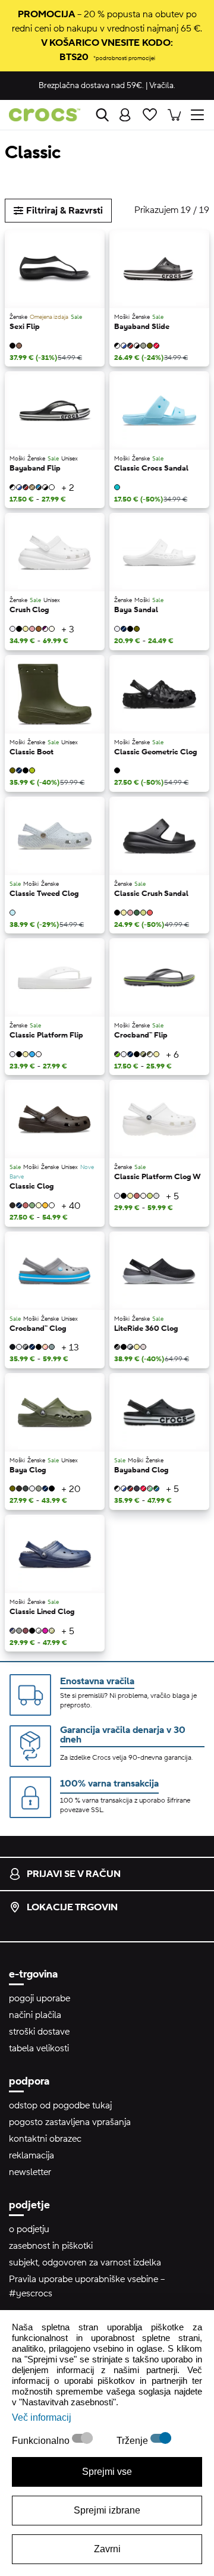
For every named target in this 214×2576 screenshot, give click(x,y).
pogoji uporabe (40, 1998)
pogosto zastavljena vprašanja (70, 2122)
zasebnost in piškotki (51, 2246)
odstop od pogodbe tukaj (60, 2105)
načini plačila (35, 2015)
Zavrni (107, 2549)
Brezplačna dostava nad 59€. (91, 86)
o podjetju (29, 2229)
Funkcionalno (42, 2441)
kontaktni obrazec (45, 2139)
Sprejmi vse (107, 2472)
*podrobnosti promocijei (124, 58)
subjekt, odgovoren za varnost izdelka (85, 2262)
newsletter (30, 2172)
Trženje (133, 2441)
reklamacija (32, 2155)
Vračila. (162, 86)
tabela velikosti (39, 2048)
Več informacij (42, 2417)
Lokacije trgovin (72, 1907)
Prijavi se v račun (74, 1874)
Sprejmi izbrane (107, 2510)
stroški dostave (39, 2032)
